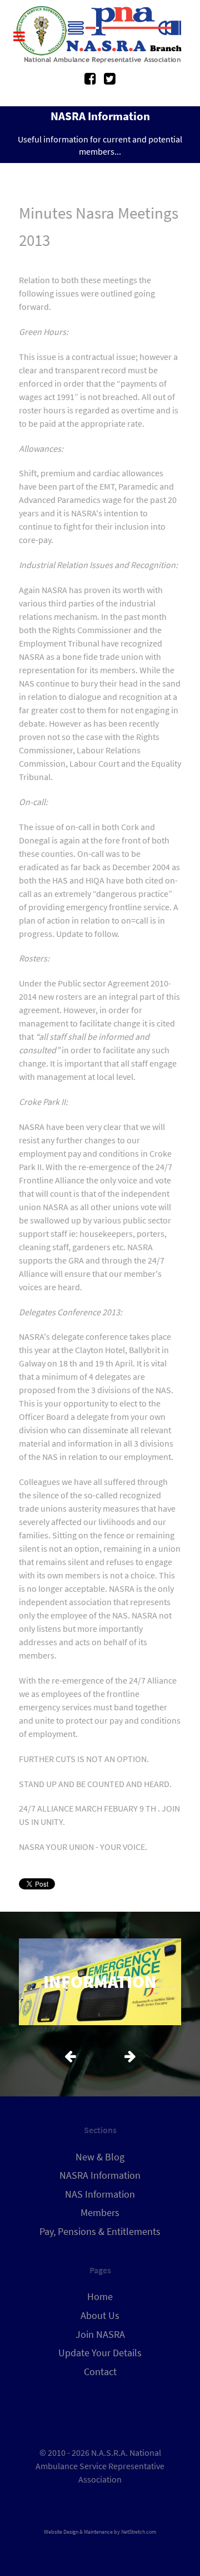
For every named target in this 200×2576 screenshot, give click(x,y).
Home (100, 2297)
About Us (100, 2316)
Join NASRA (100, 2335)
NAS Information (100, 2194)
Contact (100, 2372)
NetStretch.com (139, 2532)
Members (100, 2213)
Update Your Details (100, 2353)
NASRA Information (100, 2175)
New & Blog (100, 2157)
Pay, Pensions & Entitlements (100, 2232)
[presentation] (70, 2055)
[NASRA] (100, 35)
